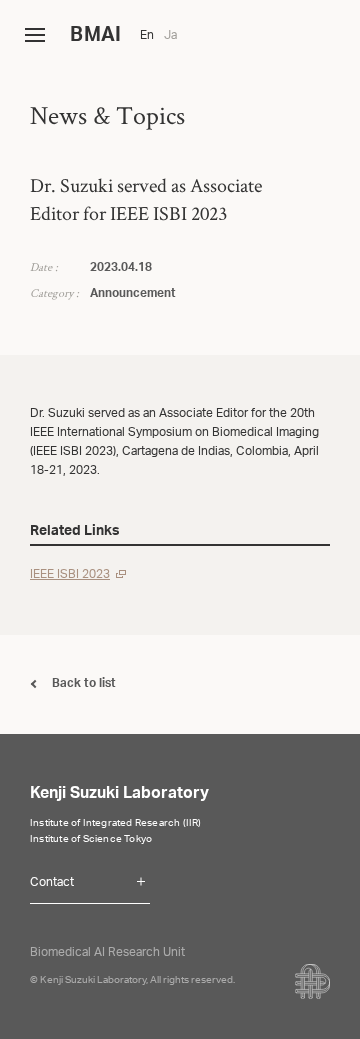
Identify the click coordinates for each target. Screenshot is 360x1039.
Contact (52, 883)
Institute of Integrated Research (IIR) (116, 824)
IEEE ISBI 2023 (70, 575)
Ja (170, 36)
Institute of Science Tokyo (91, 840)
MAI (95, 37)
